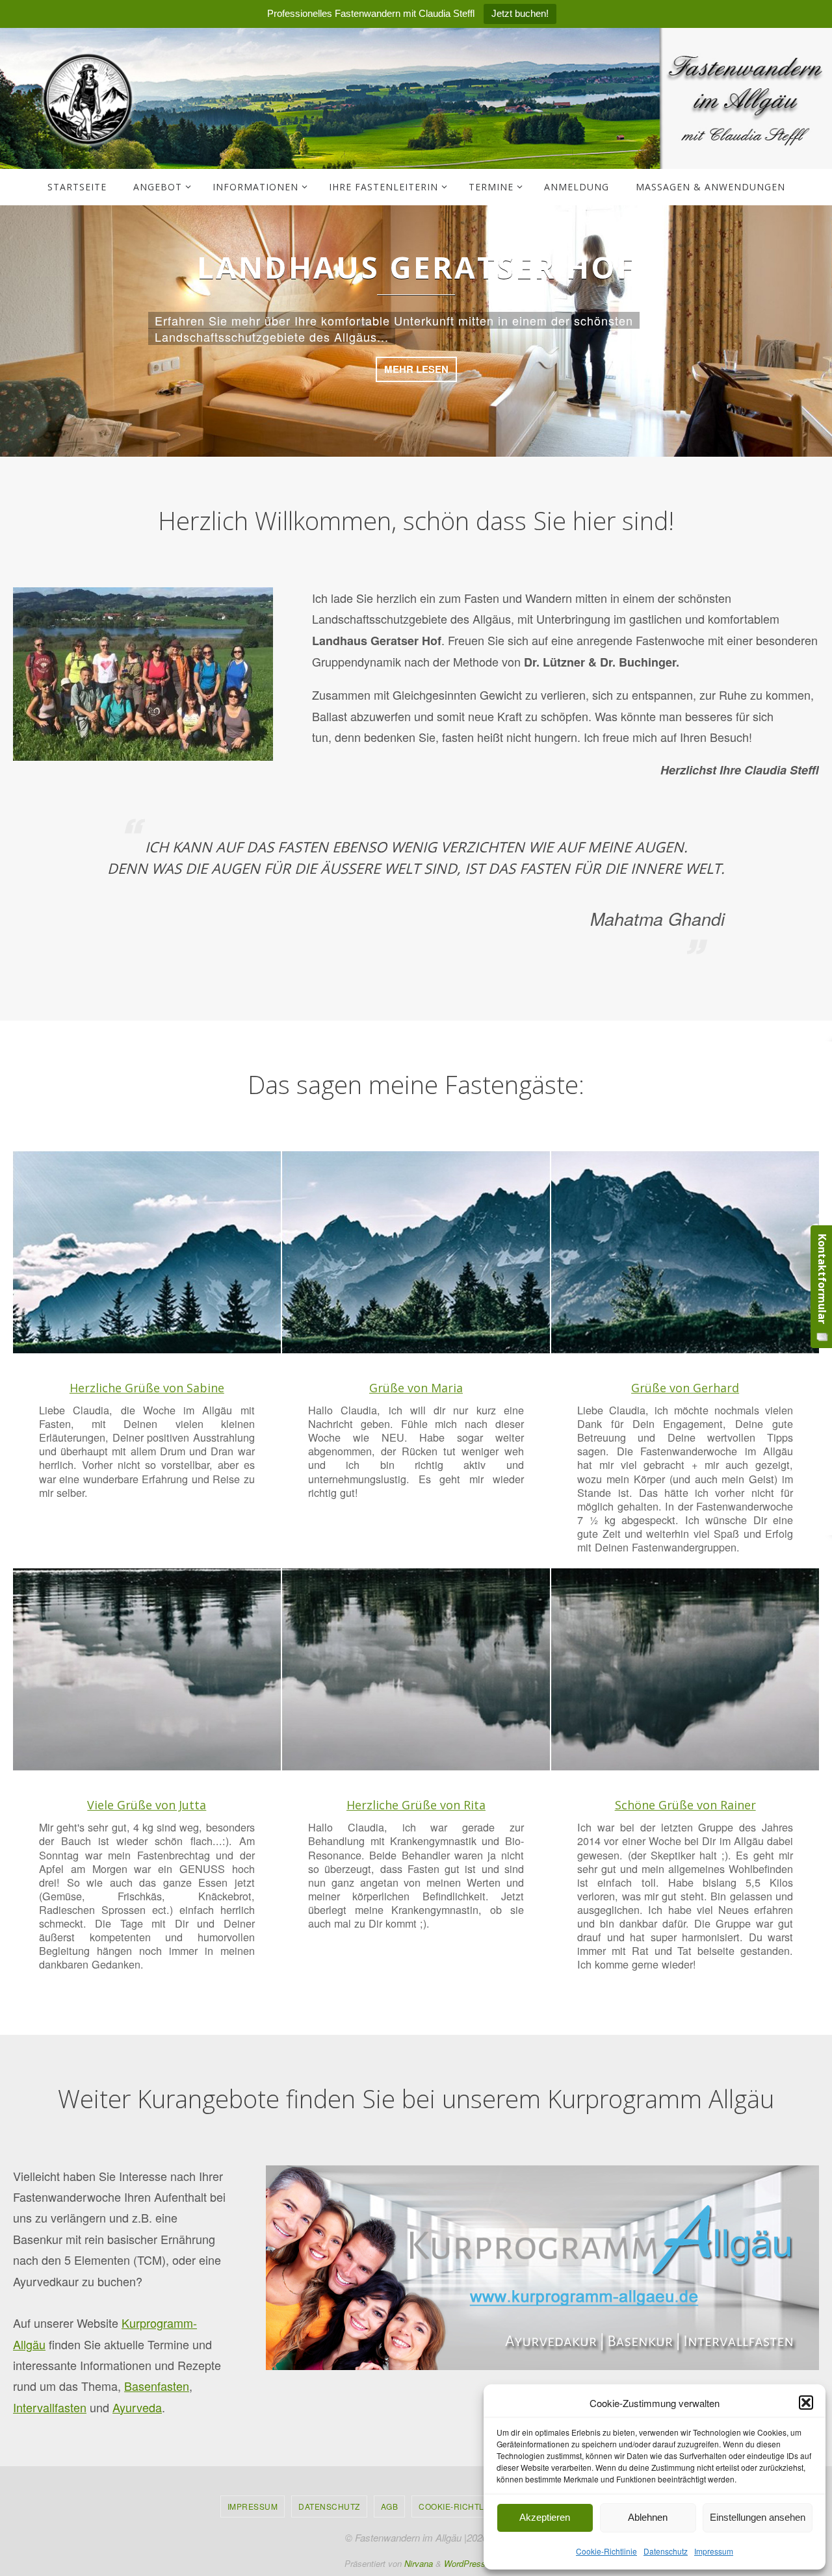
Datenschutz (666, 2551)
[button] (806, 2403)
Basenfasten (157, 2386)
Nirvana (419, 2563)
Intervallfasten (50, 2407)
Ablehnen (648, 2517)
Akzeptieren (545, 2517)
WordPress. (466, 2563)
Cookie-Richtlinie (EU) (469, 2506)
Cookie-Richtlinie (606, 2551)
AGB (390, 2506)
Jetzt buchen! (520, 13)
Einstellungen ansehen (758, 2517)
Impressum (714, 2551)
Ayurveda (137, 2407)
